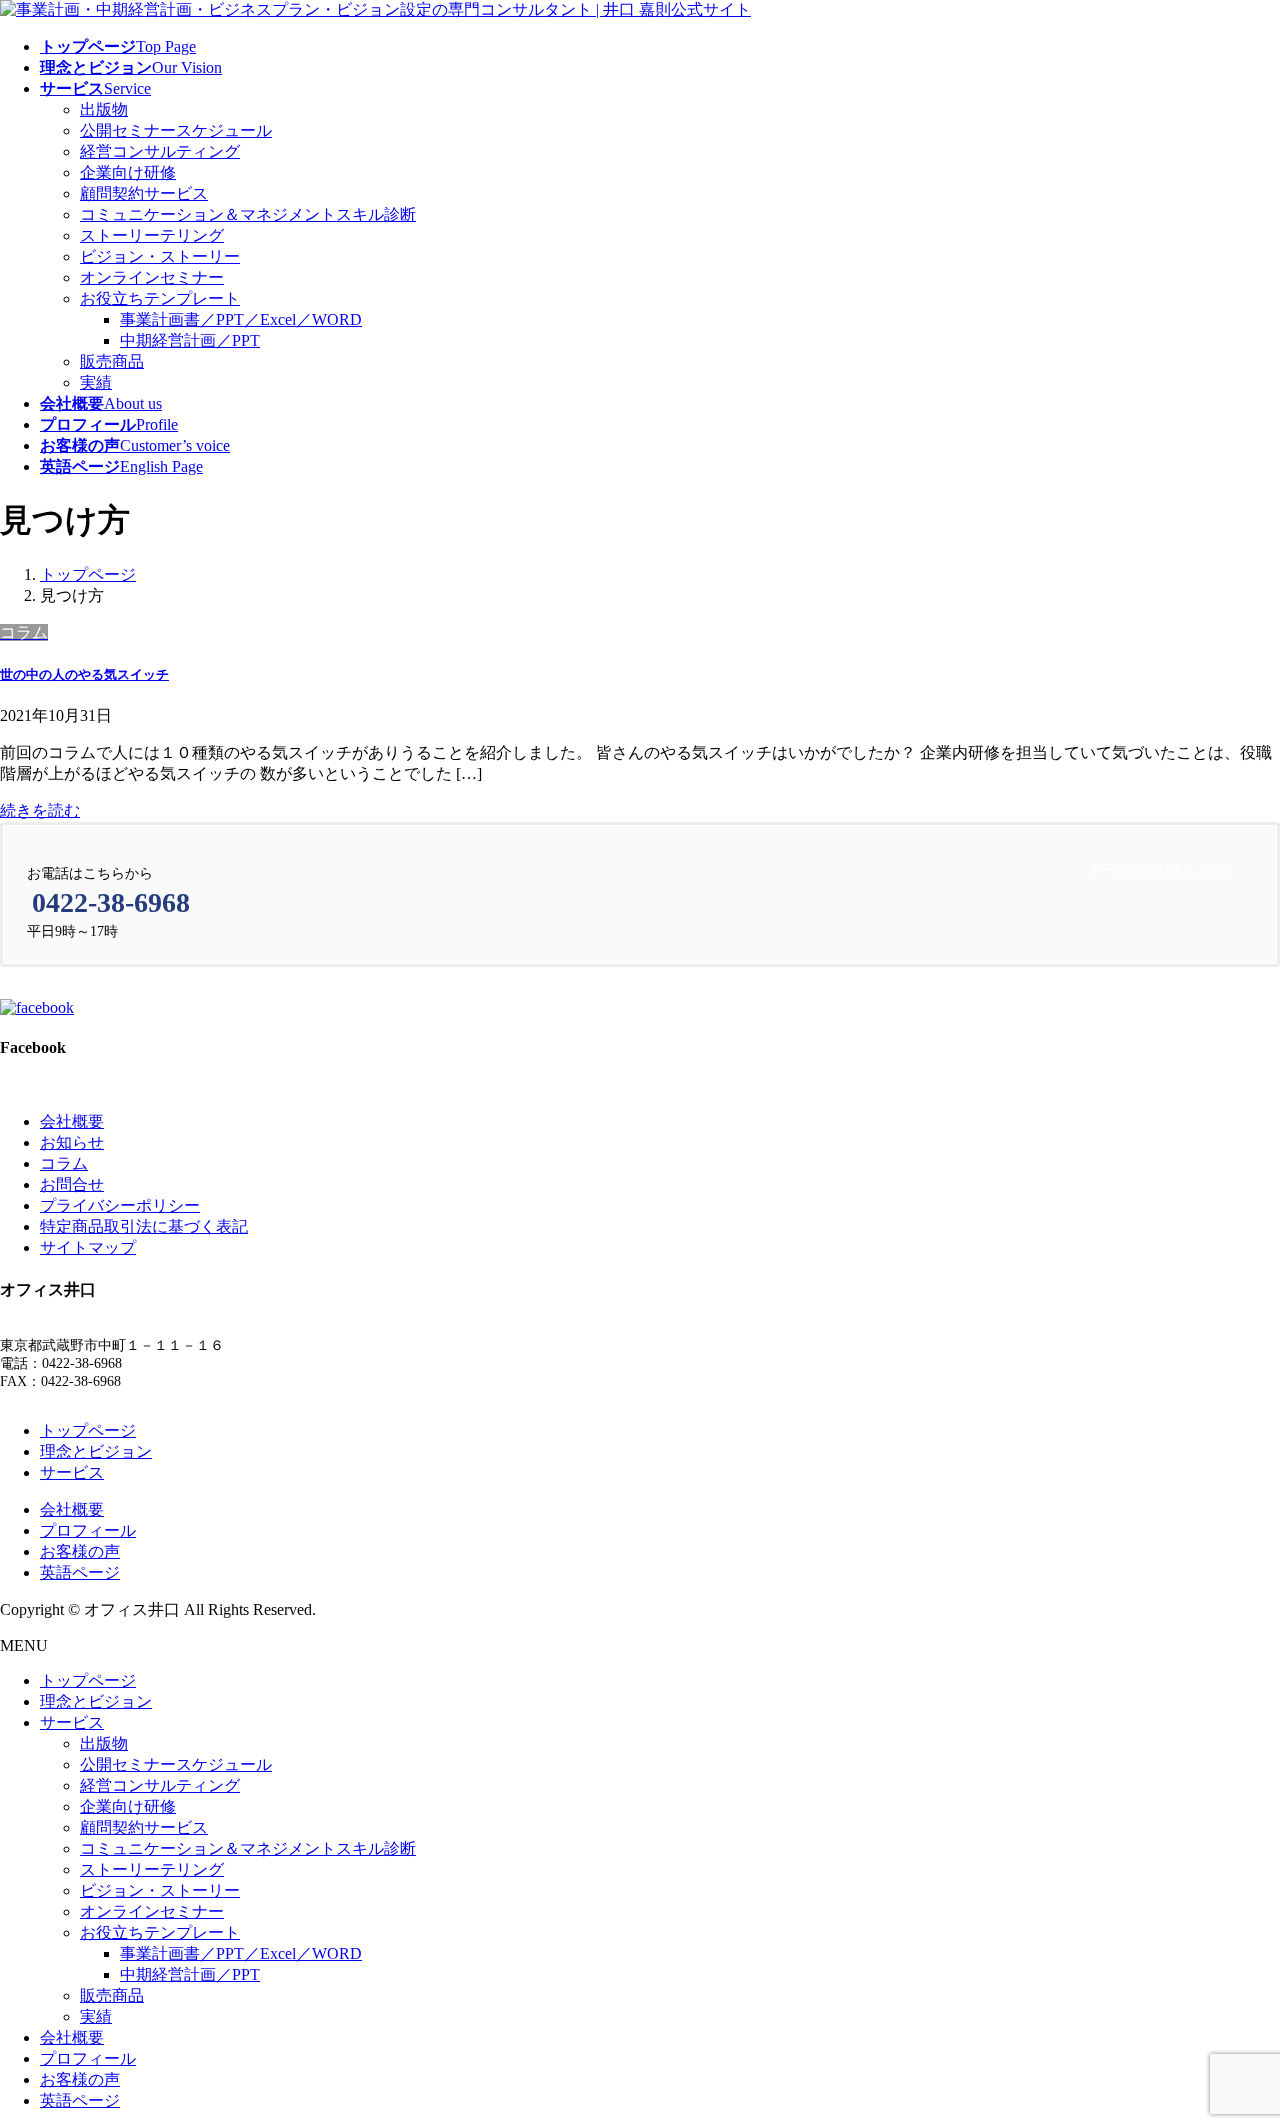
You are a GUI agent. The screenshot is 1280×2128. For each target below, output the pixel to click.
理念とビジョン (96, 1451)
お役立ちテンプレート (160, 298)
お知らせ (72, 1142)
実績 (96, 382)
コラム (64, 1163)
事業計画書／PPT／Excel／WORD (241, 319)
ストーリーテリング (152, 235)
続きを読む (40, 810)
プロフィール (88, 1530)
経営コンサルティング (160, 151)
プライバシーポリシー (120, 1205)
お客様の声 (80, 1551)
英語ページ (80, 1572)
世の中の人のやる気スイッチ (84, 674)
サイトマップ (88, 1247)
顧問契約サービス (144, 193)
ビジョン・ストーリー (160, 256)
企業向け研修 (128, 172)
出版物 (104, 109)
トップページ (88, 1430)
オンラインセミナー (152, 277)
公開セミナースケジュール (176, 130)
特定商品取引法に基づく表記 (144, 1226)
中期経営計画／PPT (190, 340)
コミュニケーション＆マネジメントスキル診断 (248, 214)
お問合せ (72, 1184)
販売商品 (112, 361)
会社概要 (72, 1121)
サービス (72, 1472)
